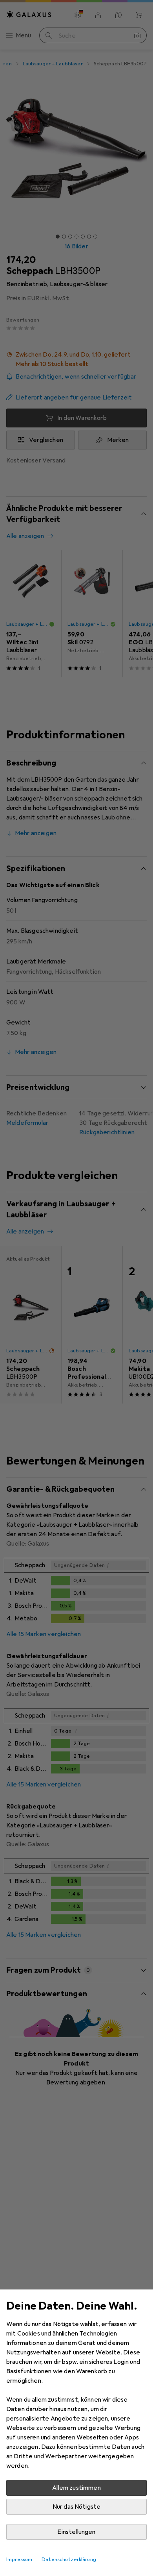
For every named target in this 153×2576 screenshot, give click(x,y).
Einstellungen (76, 2532)
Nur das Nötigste (77, 2507)
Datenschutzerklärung (69, 2559)
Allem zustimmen (76, 2488)
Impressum (19, 2559)
